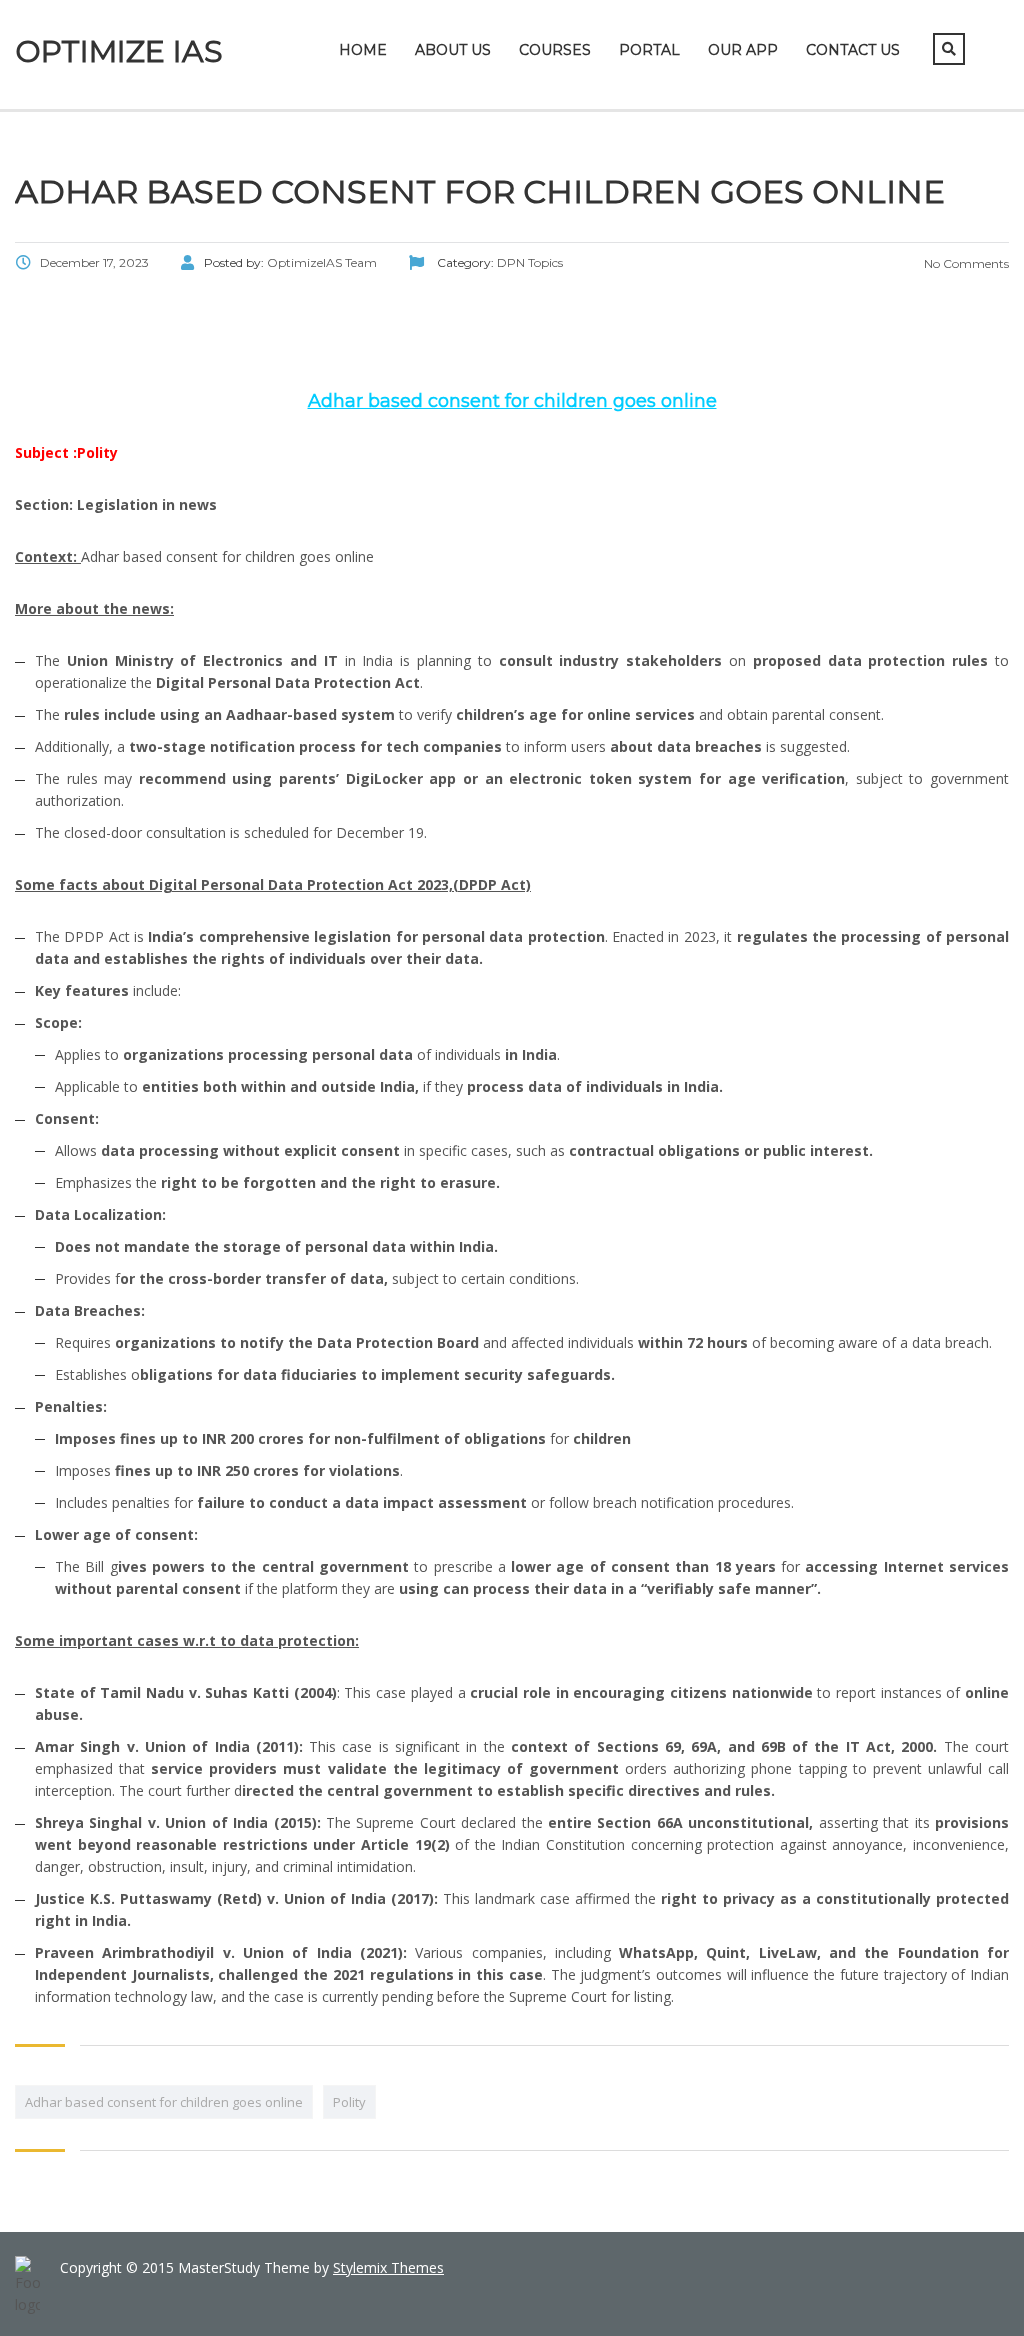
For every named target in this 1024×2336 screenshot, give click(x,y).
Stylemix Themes (388, 2267)
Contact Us (853, 50)
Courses (555, 50)
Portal (649, 50)
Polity (349, 2102)
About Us (453, 50)
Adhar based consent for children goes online (164, 2102)
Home (363, 50)
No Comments (965, 263)
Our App (743, 50)
